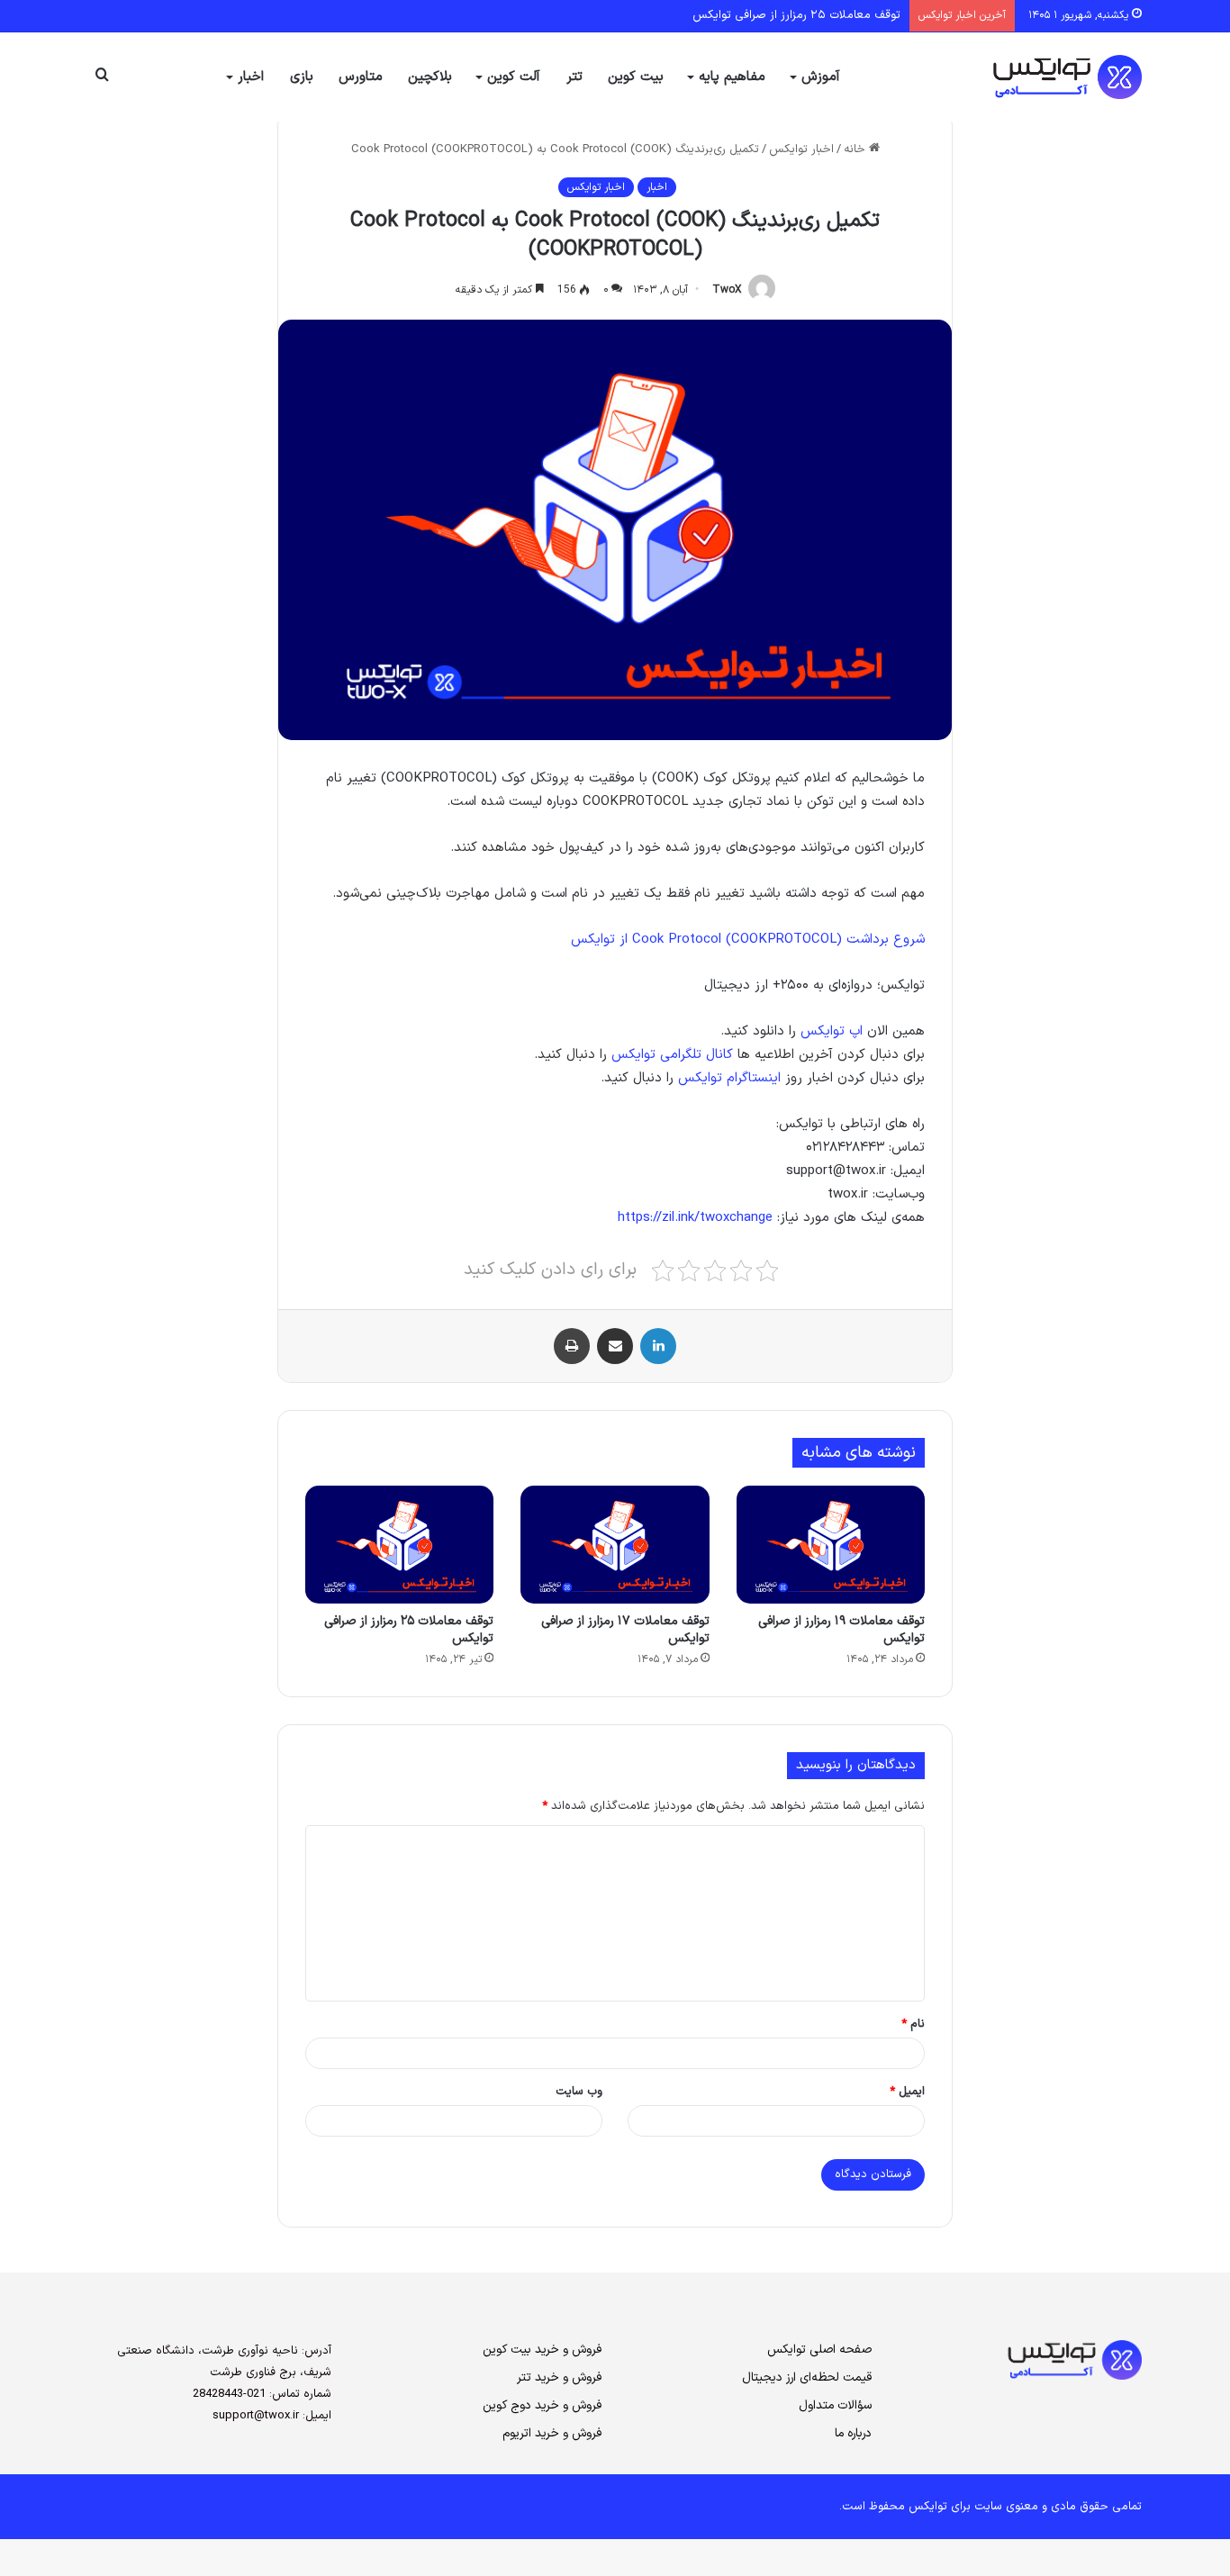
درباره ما (853, 2433)
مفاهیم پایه (732, 77)
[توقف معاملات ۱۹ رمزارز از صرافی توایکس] (831, 1545)
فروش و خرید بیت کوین (542, 2350)
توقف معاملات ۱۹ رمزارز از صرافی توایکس (841, 1630)
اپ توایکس (832, 1031)
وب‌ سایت (579, 2092)
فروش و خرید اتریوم (552, 2433)
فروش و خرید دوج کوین (542, 2405)
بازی (302, 77)
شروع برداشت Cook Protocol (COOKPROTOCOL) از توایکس (748, 940)
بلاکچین (430, 77)
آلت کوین (514, 77)
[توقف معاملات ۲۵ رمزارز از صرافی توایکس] (399, 1545)
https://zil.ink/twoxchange (695, 1218)
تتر (574, 77)
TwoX (727, 290)
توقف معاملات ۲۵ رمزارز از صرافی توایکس (796, 15)
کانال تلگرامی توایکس (672, 1055)
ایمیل (907, 2092)
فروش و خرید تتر (559, 2377)
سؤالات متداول (835, 2405)
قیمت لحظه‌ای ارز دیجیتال (807, 2377)
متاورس (361, 77)
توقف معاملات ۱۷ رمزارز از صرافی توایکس (625, 1630)
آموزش (821, 77)
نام (913, 2024)
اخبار (251, 77)
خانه (856, 149)
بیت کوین (636, 77)
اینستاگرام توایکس (729, 1078)
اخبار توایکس (801, 149)
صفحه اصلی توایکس (819, 2350)
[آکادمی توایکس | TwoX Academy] (1007, 77)
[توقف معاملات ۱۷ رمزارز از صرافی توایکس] (615, 1545)
